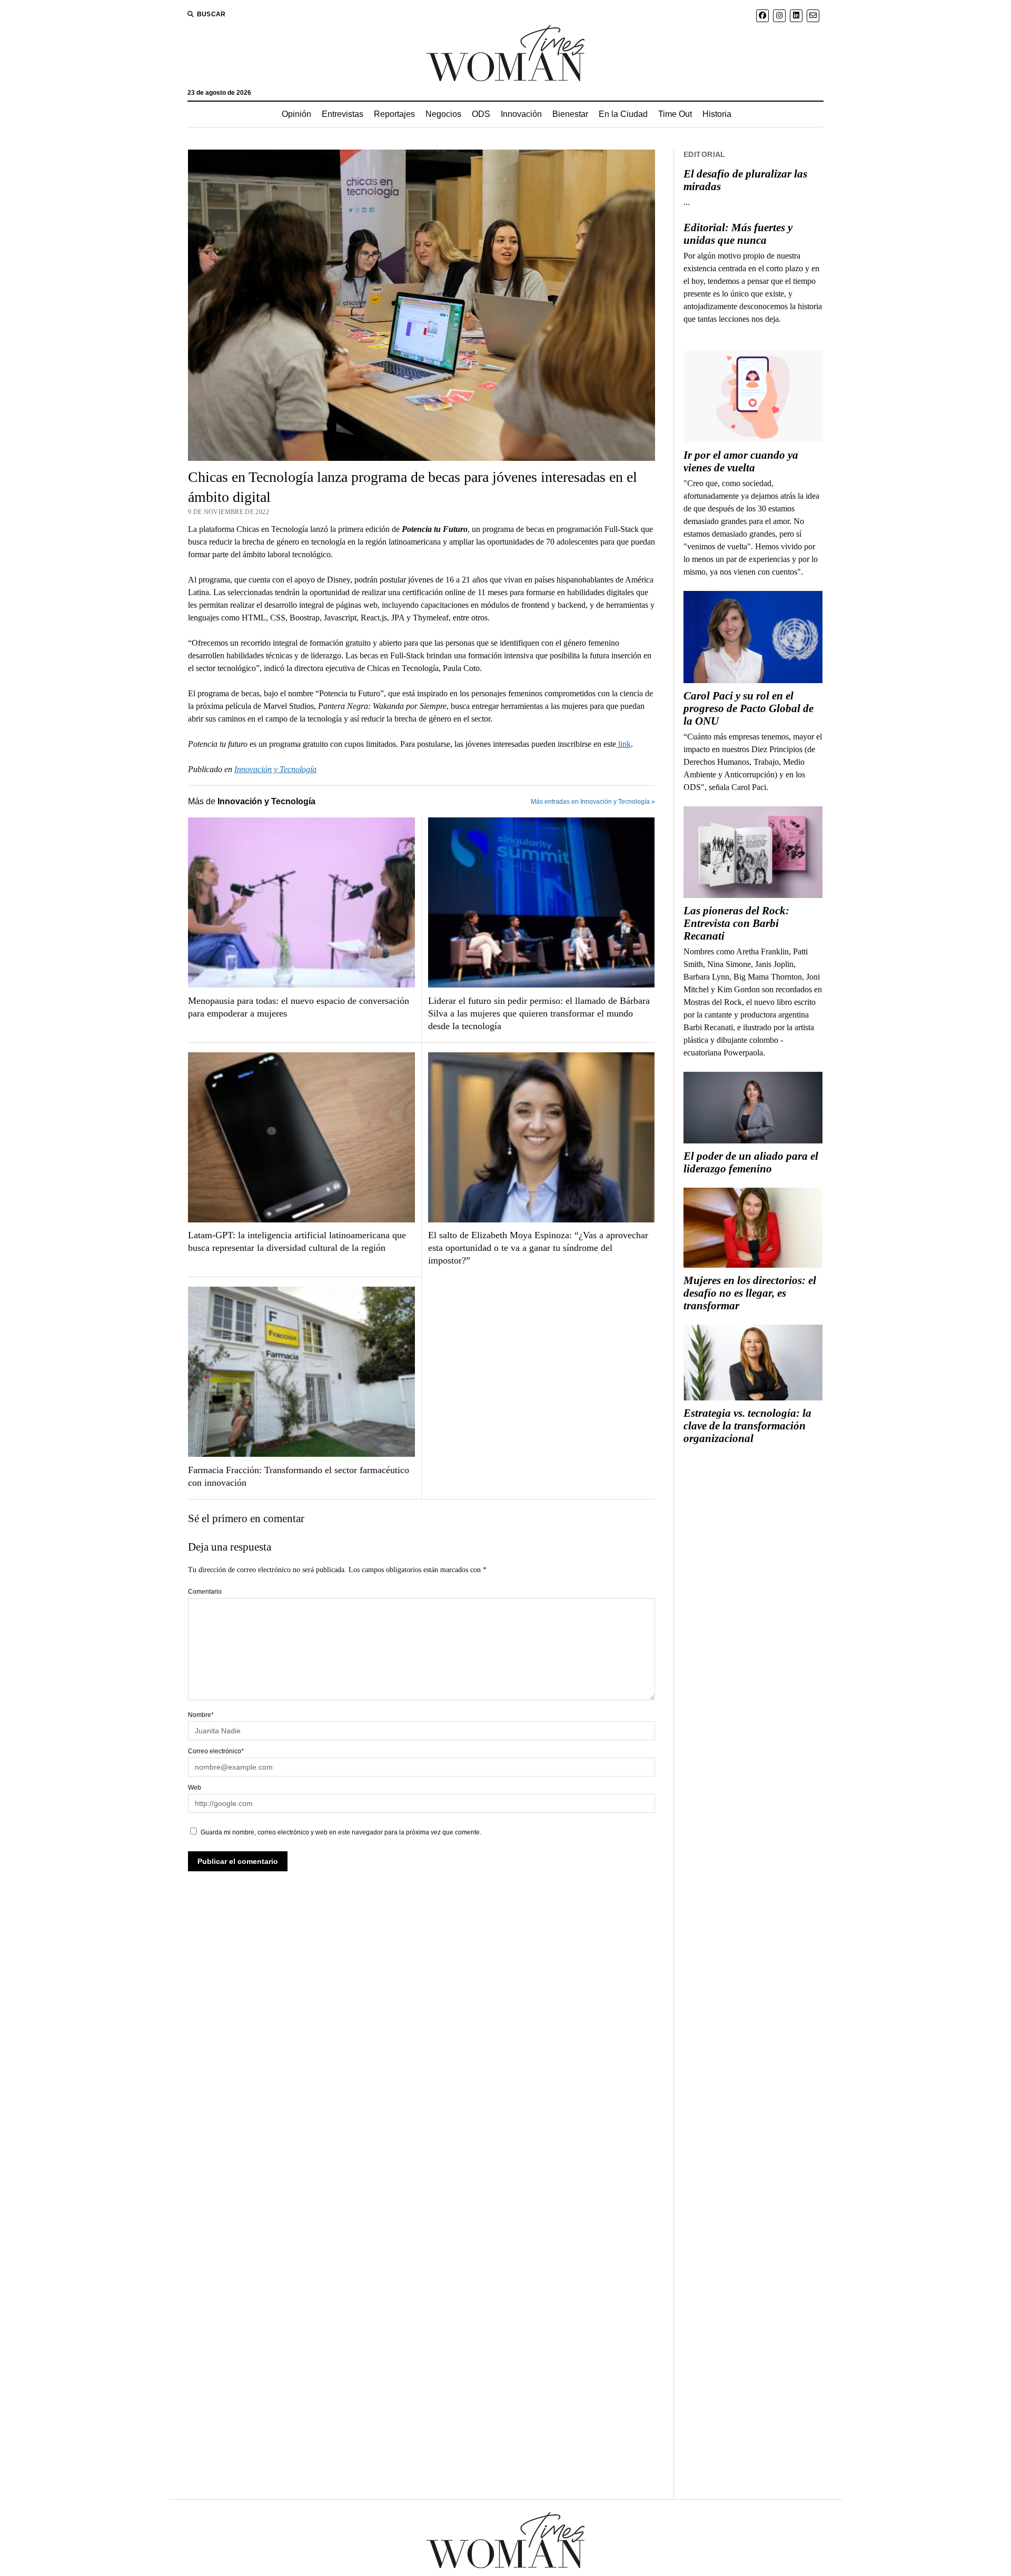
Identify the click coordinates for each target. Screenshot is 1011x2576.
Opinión (296, 114)
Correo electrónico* (216, 1751)
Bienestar (570, 114)
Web (195, 1788)
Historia (717, 114)
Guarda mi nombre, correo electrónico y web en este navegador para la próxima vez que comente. (341, 1832)
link (623, 744)
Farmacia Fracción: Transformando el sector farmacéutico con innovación (299, 1476)
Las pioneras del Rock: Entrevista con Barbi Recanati (736, 923)
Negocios (443, 114)
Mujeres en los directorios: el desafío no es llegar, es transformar (750, 1293)
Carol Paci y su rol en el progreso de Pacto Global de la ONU (749, 708)
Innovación (521, 114)
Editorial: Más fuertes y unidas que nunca (738, 234)
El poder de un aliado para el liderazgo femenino (751, 1162)
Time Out (675, 114)
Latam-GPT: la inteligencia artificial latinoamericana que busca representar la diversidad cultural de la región (297, 1241)
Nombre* (201, 1715)
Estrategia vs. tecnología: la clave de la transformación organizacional (747, 1426)
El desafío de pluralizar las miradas (745, 180)
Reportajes (394, 114)
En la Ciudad (623, 114)
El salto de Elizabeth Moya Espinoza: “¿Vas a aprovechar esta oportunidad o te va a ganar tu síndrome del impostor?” (538, 1248)
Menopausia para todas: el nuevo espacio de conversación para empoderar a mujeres (299, 1007)
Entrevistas (343, 114)
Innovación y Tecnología (275, 769)
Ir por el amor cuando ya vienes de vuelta (741, 461)
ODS (481, 114)
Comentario (205, 1592)
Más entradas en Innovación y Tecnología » (593, 802)
